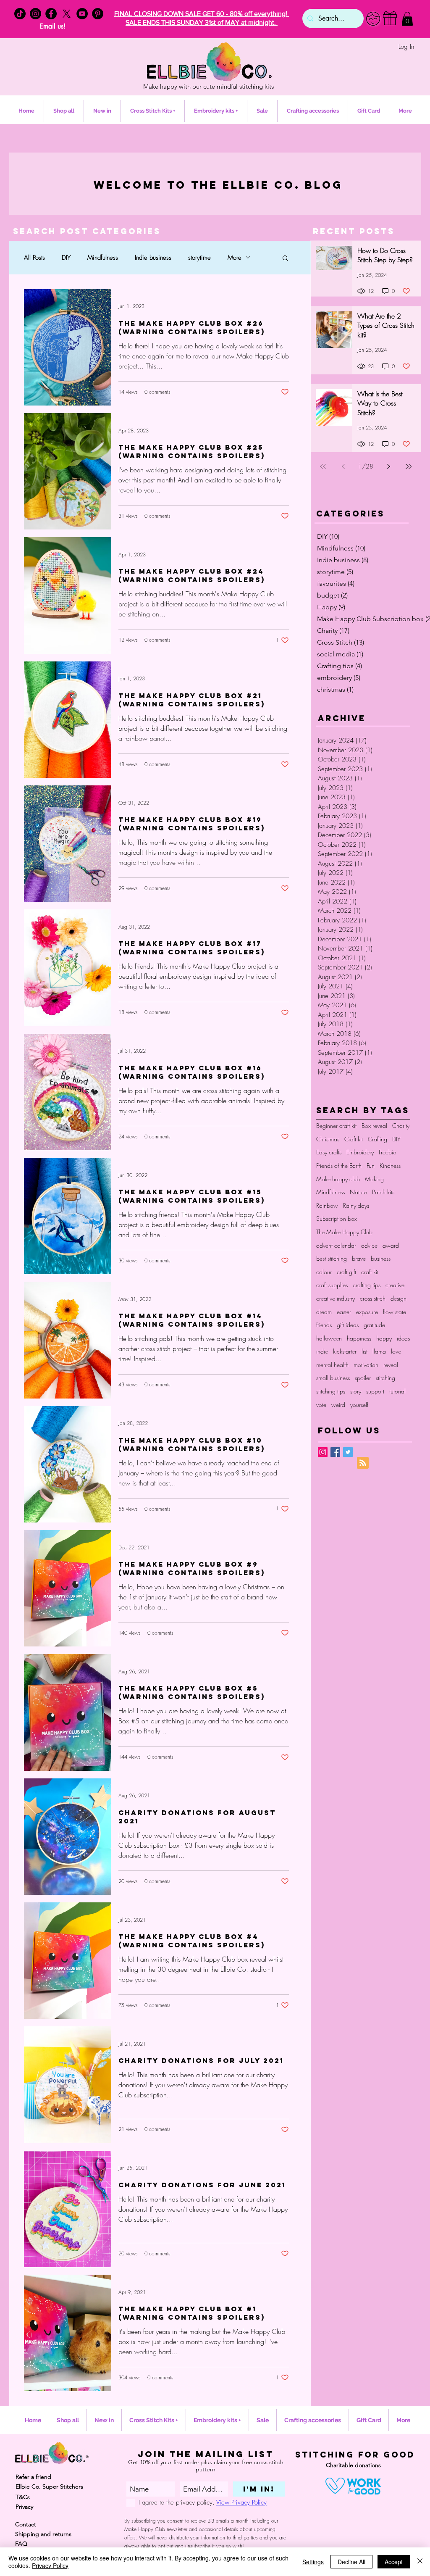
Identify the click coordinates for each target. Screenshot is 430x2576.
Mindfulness (103, 258)
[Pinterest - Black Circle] (98, 14)
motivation (366, 1365)
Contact (26, 2524)
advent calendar (336, 1245)
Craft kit (354, 1139)
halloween (329, 1338)
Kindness (390, 1166)
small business (333, 1378)
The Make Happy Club (344, 1232)
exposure (367, 1312)
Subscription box (337, 1218)
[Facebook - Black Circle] (51, 14)
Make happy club (338, 1179)
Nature (358, 1192)
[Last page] (409, 466)
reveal (391, 1365)
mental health (332, 1365)
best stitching (332, 1258)
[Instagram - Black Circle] (35, 14)
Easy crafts (329, 1152)
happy (384, 1338)
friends (324, 1325)
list (364, 1351)
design (399, 1298)
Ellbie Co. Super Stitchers (49, 2486)
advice (369, 1245)
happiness (359, 1338)
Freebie (387, 1152)
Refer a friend (33, 2477)
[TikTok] (20, 14)
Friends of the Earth (339, 1166)
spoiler (363, 1378)
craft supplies (332, 1285)
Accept (394, 2562)
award (391, 1245)
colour (324, 1272)
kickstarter (345, 1351)
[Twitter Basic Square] (348, 1452)
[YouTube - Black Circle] (82, 14)
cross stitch (373, 1298)
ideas (403, 1338)
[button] (407, 19)
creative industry (336, 1298)
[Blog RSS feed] (363, 1463)
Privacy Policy (50, 2565)
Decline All (351, 2562)
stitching (385, 1378)
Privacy (24, 2507)
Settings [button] (313, 2562)
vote (321, 1405)
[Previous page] (343, 466)
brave (359, 1258)
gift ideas (348, 1325)
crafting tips (367, 1285)
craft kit (370, 1272)
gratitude (374, 1325)
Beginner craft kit (336, 1126)
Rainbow (327, 1205)
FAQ (21, 2544)
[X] (67, 14)
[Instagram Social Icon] (323, 1452)
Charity (401, 1126)
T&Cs (23, 2497)
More (235, 258)
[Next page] (388, 466)
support (375, 1391)
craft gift (346, 1272)
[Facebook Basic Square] (335, 1452)
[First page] (323, 466)
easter (344, 1312)
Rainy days (356, 1205)
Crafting (378, 1139)
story (356, 1391)
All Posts (34, 258)
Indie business (153, 258)
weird (338, 1405)
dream (324, 1312)
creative (395, 1285)
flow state (395, 1312)
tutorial (397, 1391)
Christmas (328, 1139)
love (396, 1351)
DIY (66, 258)
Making (374, 1179)
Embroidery (360, 1152)
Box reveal (374, 1126)
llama (379, 1351)
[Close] (420, 2562)
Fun (371, 1166)
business (381, 1258)
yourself (359, 1405)
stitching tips (331, 1391)
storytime (199, 258)
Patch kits (383, 1192)
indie (322, 1351)
